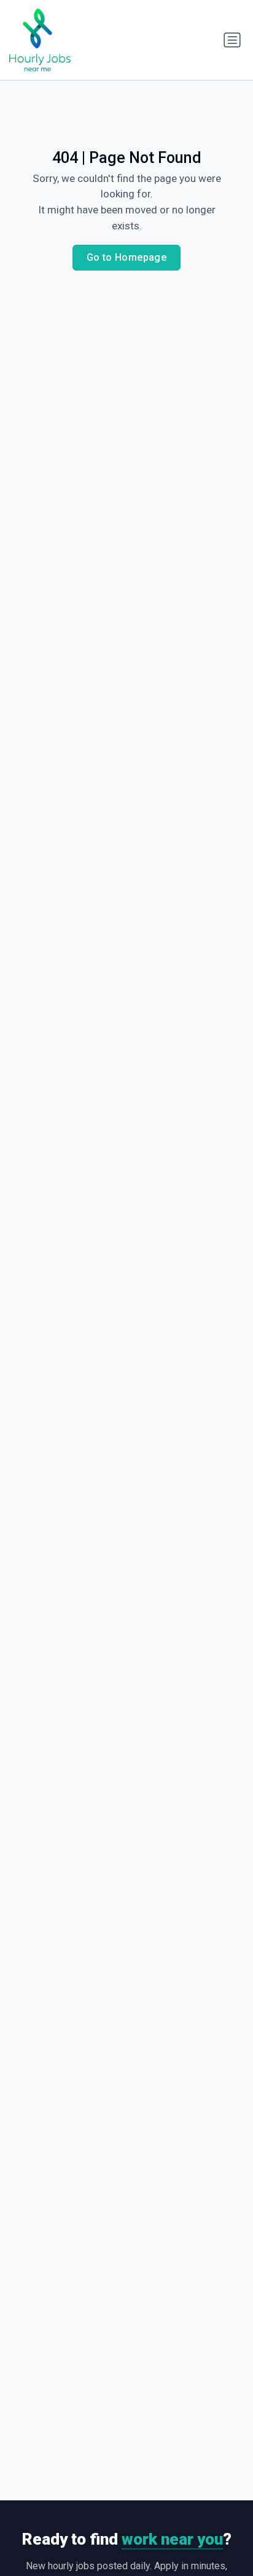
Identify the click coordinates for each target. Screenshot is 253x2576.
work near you (172, 2539)
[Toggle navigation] (232, 40)
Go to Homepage (127, 257)
